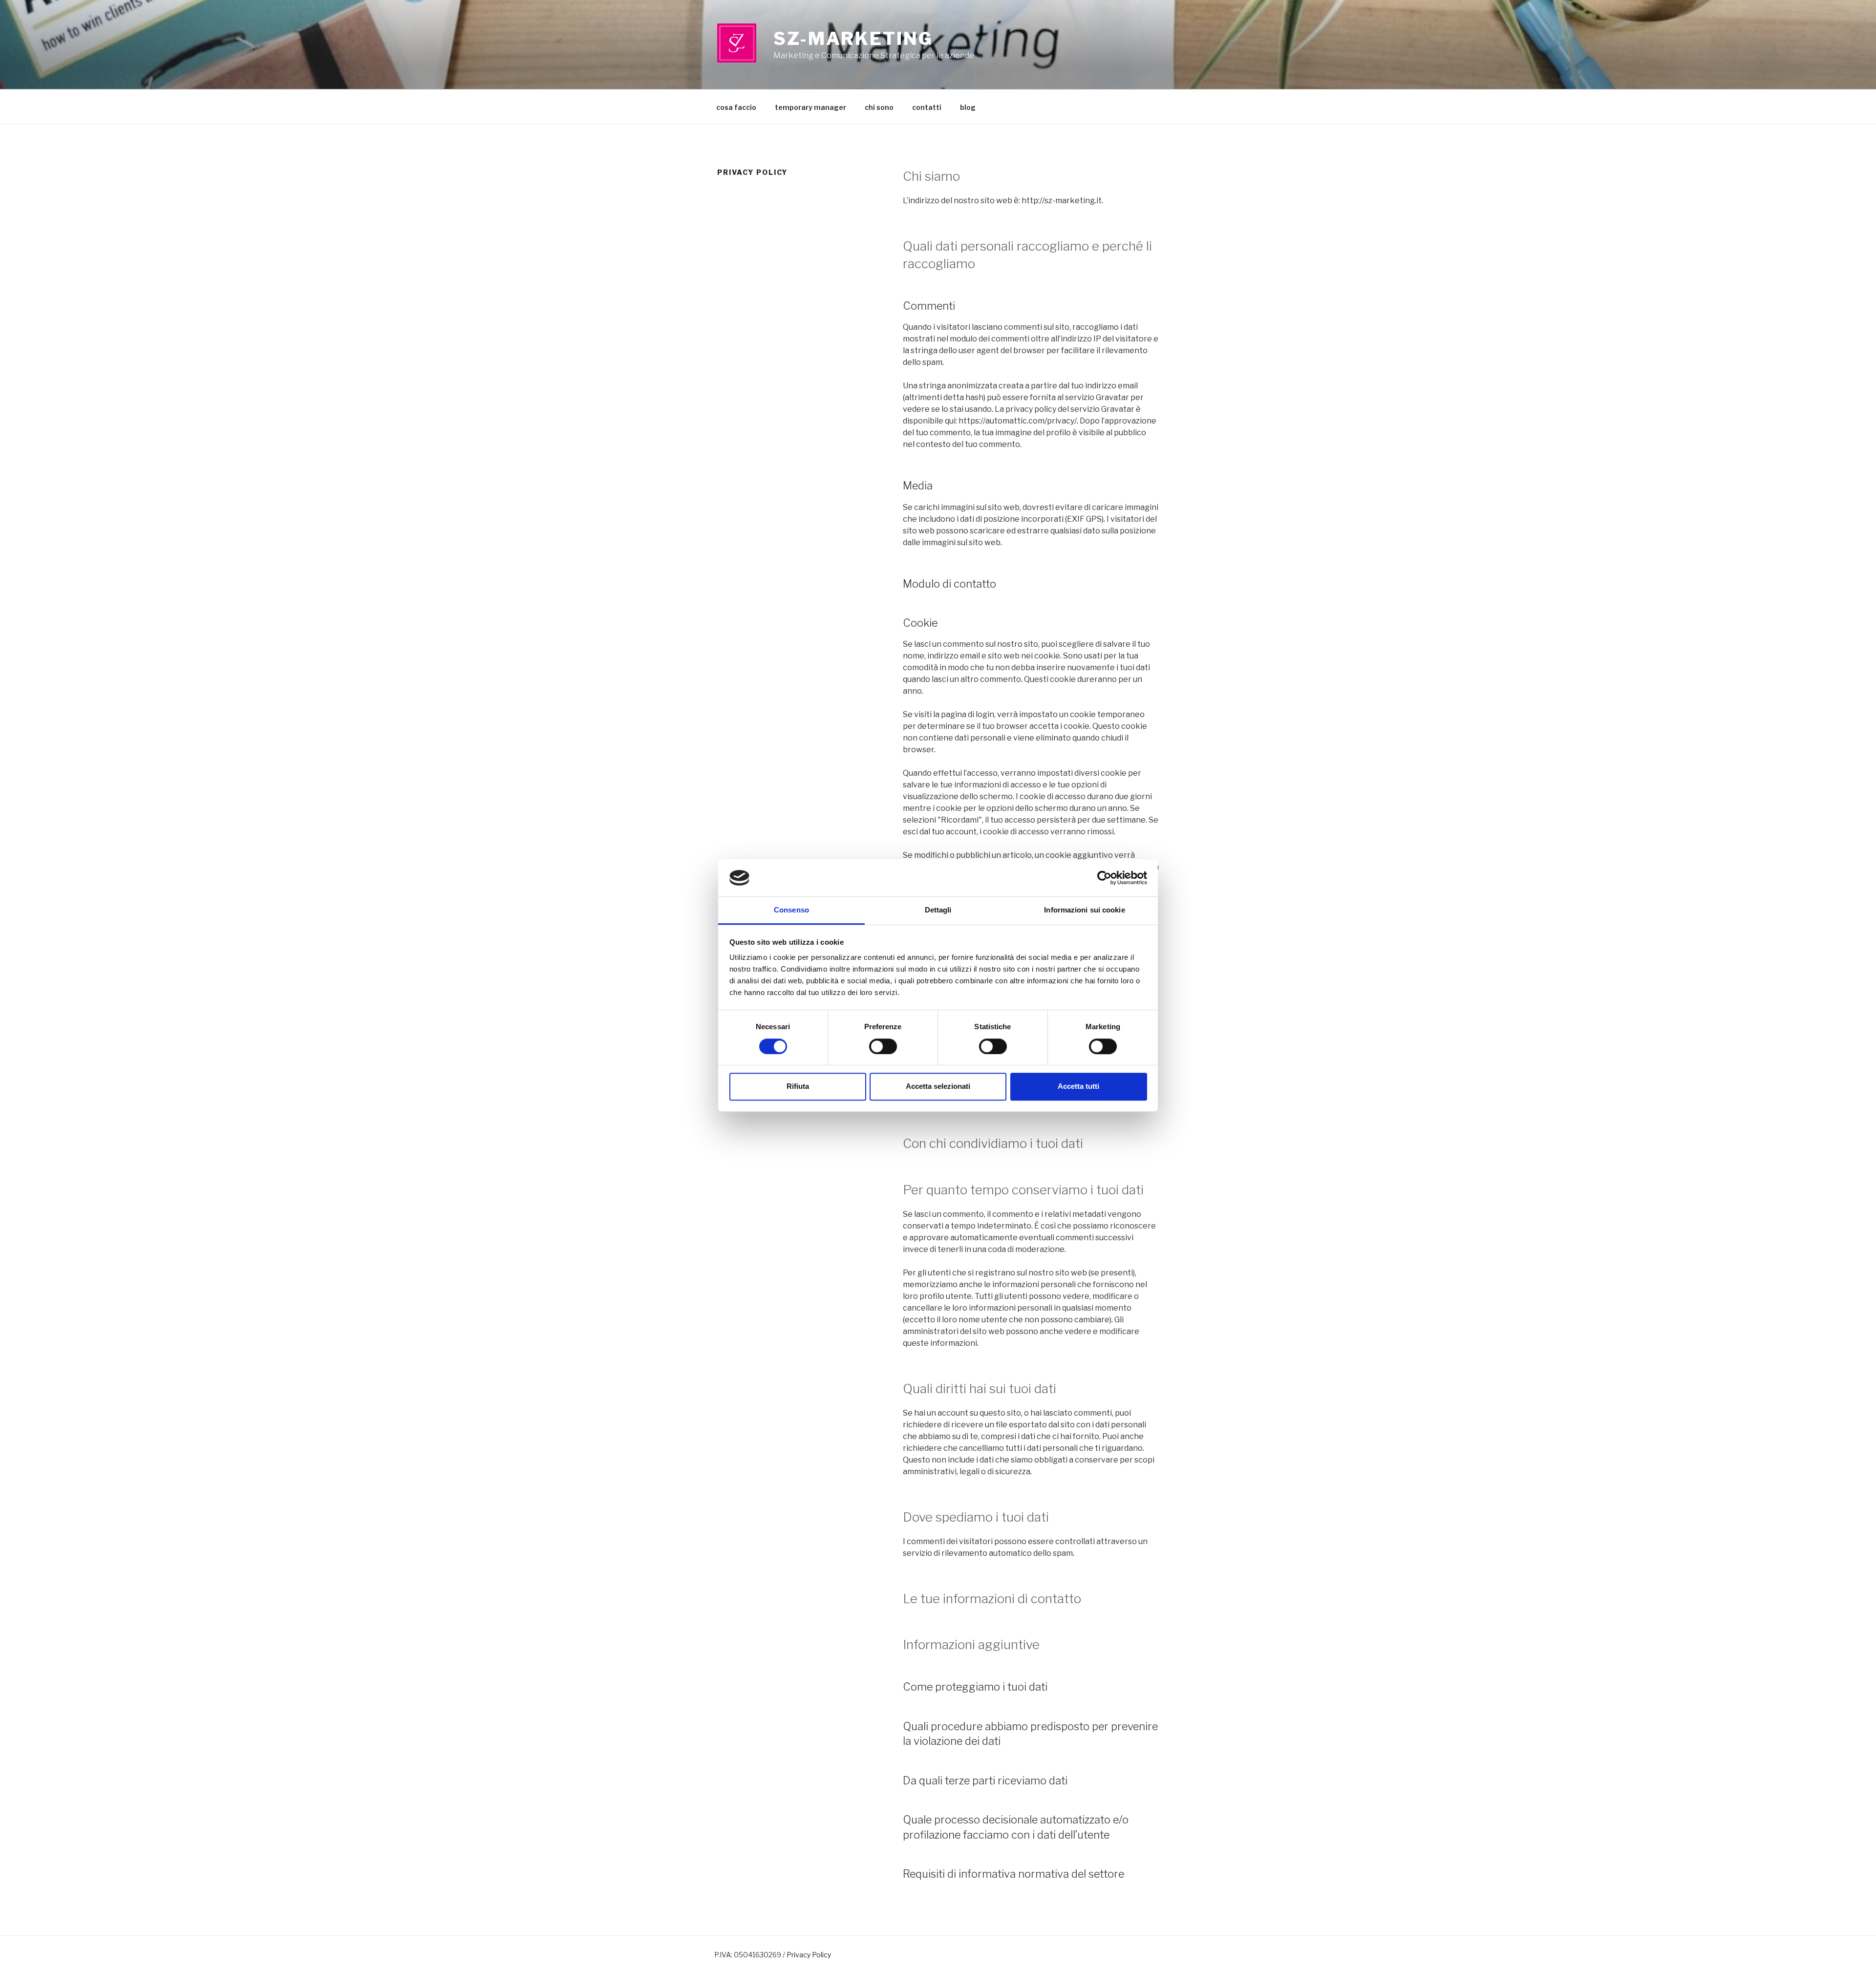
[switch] (883, 1046)
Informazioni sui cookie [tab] (1084, 910)
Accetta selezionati (938, 1086)
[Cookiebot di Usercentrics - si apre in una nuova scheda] (1104, 878)
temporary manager (810, 107)
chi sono (879, 107)
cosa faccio (736, 107)
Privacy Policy (809, 1955)
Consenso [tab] (791, 910)
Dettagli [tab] (938, 910)
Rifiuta (798, 1086)
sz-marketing (853, 39)
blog (968, 107)
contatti (927, 107)
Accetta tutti (1078, 1086)
